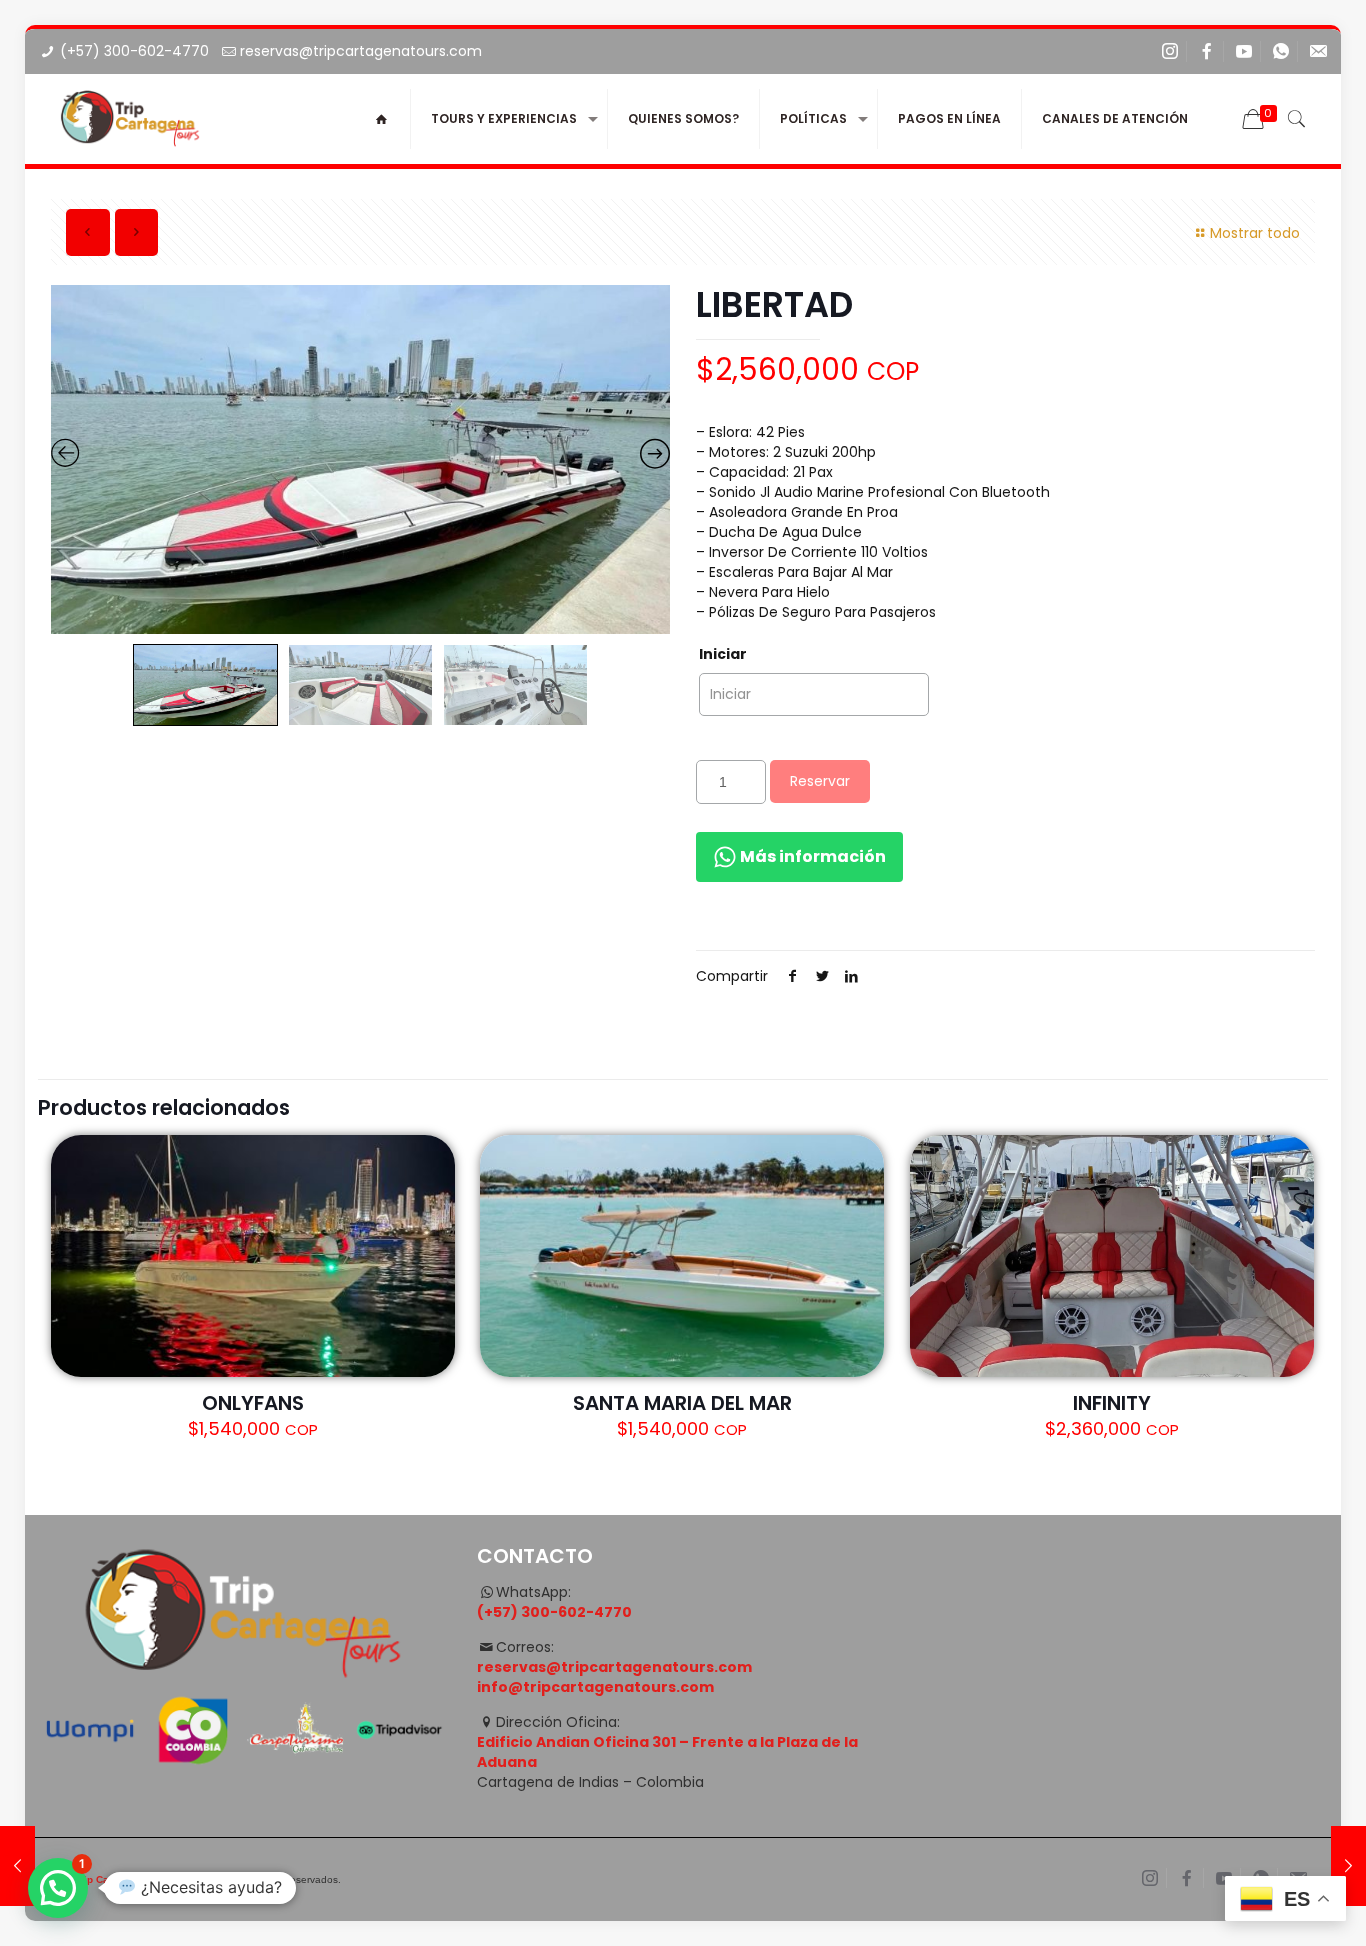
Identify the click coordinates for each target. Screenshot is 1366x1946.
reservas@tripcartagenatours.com (361, 51)
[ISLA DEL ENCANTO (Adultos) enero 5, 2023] (1348, 1866)
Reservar (820, 781)
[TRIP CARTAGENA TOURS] (130, 119)
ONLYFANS (253, 1403)
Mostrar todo (1255, 233)
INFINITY (1112, 1403)
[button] (58, 1888)
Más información (811, 856)
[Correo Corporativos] (1318, 51)
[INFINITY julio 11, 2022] (17, 1866)
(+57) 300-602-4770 (134, 51)
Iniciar (723, 654)
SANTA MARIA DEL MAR (682, 1403)
